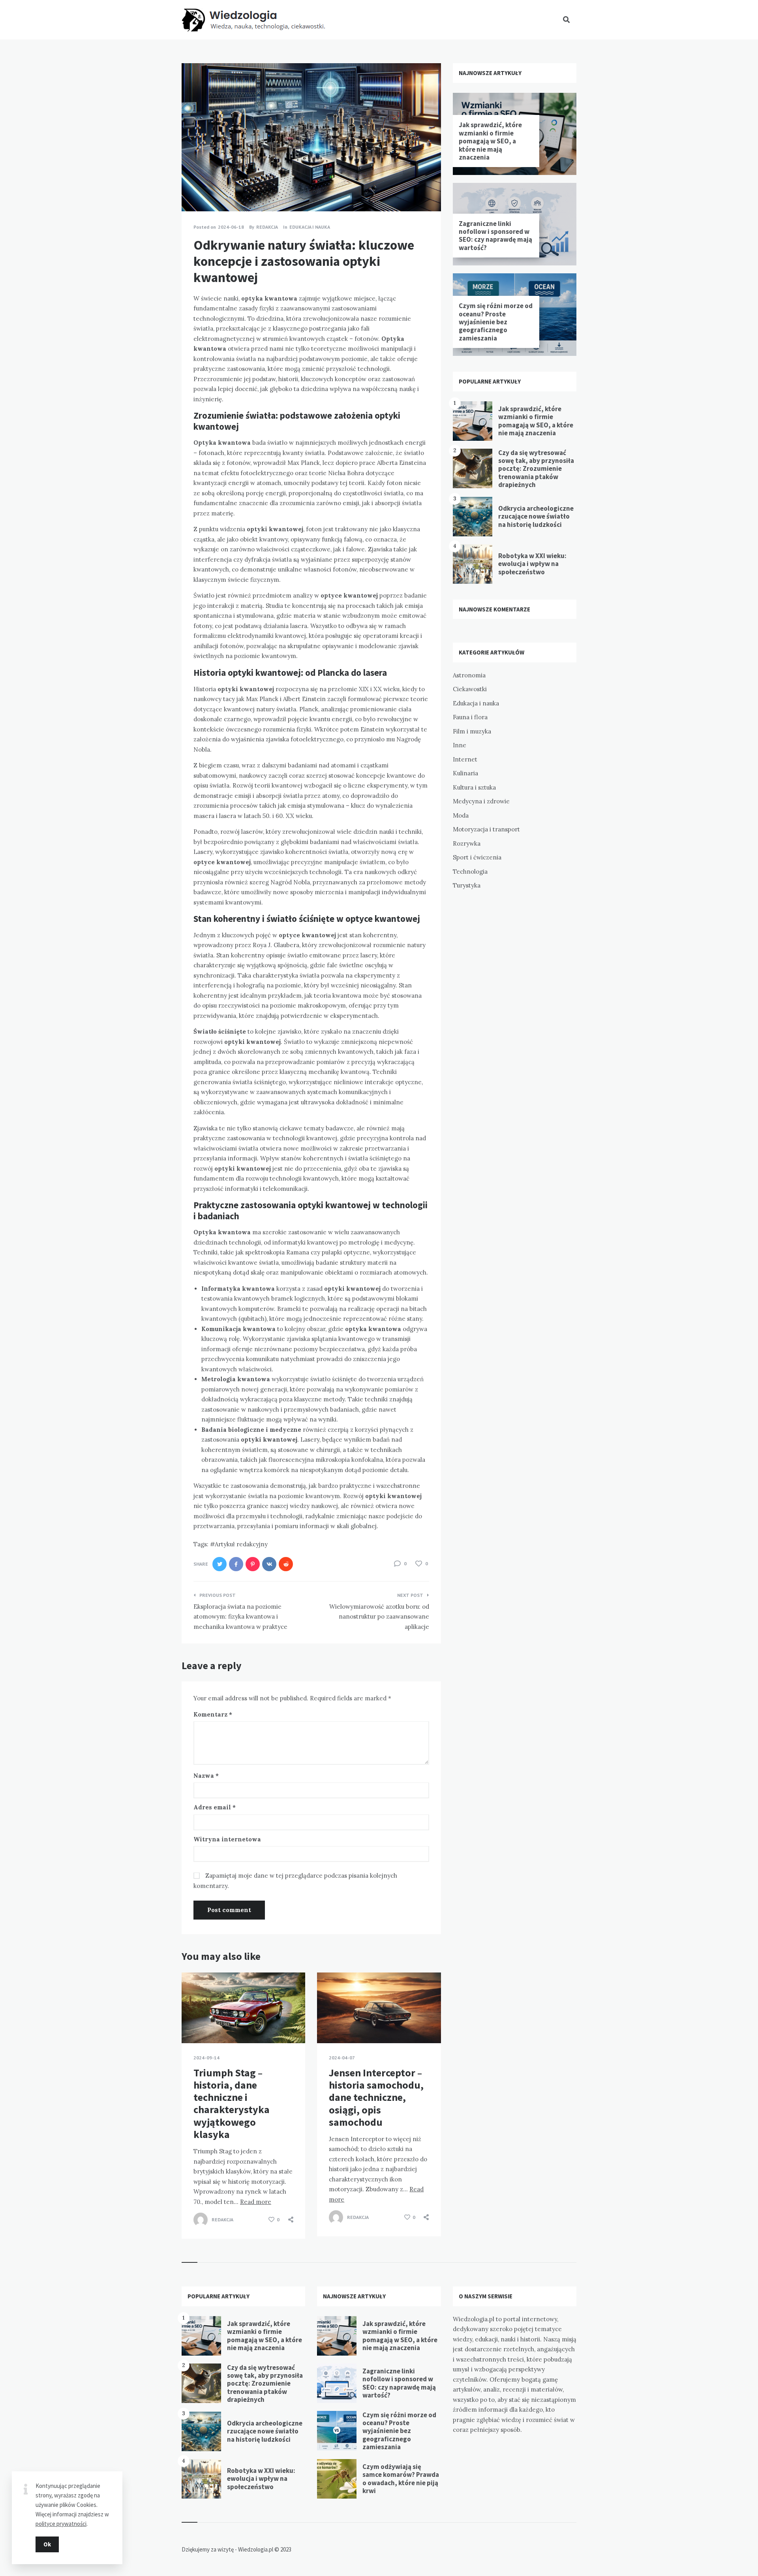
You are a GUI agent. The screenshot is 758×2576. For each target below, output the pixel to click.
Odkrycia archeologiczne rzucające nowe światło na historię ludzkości (536, 516)
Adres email (215, 1807)
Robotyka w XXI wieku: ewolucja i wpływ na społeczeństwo (532, 564)
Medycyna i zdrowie (481, 801)
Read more (256, 2202)
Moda (461, 815)
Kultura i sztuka (474, 787)
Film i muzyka (472, 731)
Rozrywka (467, 843)
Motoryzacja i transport (486, 829)
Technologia (470, 872)
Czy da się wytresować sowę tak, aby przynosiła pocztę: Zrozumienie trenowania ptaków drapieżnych (536, 469)
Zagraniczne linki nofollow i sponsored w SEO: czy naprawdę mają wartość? (495, 236)
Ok (47, 2544)
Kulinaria (465, 773)
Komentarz (213, 1714)
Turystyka (467, 885)
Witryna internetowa (227, 1839)
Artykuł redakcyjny (241, 1544)
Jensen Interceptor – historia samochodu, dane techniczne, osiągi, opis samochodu (376, 2097)
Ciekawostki (470, 689)
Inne (460, 745)
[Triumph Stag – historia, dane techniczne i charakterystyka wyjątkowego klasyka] (193, 2023)
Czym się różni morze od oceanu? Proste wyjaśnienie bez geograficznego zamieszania (496, 322)
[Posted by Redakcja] (201, 2220)
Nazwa (206, 1776)
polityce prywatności (61, 2524)
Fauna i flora (470, 717)
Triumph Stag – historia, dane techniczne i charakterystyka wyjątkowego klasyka (232, 2103)
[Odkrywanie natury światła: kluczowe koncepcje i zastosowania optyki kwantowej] (193, 190)
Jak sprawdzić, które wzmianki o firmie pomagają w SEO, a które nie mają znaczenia (490, 141)
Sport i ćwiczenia (477, 857)
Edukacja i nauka (310, 227)
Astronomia (469, 675)
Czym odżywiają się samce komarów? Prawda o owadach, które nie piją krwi (401, 2479)
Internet (465, 759)
